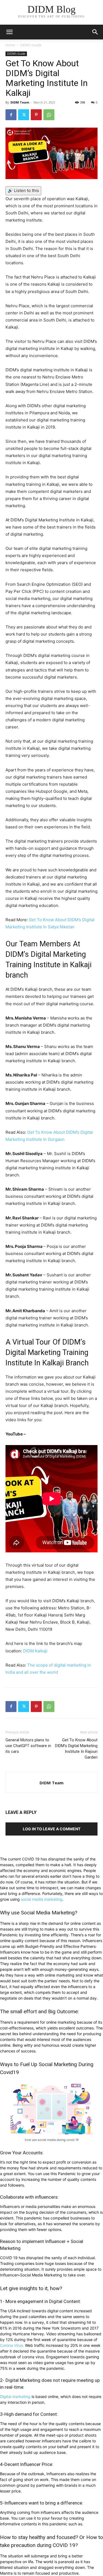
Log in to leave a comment (52, 1829)
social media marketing (42, 1899)
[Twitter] (24, 115)
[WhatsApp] (49, 115)
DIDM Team (20, 102)
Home (10, 45)
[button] (95, 32)
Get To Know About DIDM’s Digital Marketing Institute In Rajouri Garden (76, 1749)
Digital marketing (15, 2396)
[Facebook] (11, 115)
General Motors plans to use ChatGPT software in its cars (28, 1746)
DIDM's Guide (31, 45)
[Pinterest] (36, 115)
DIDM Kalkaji (35, 1651)
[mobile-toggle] (9, 32)
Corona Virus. (12, 2345)
